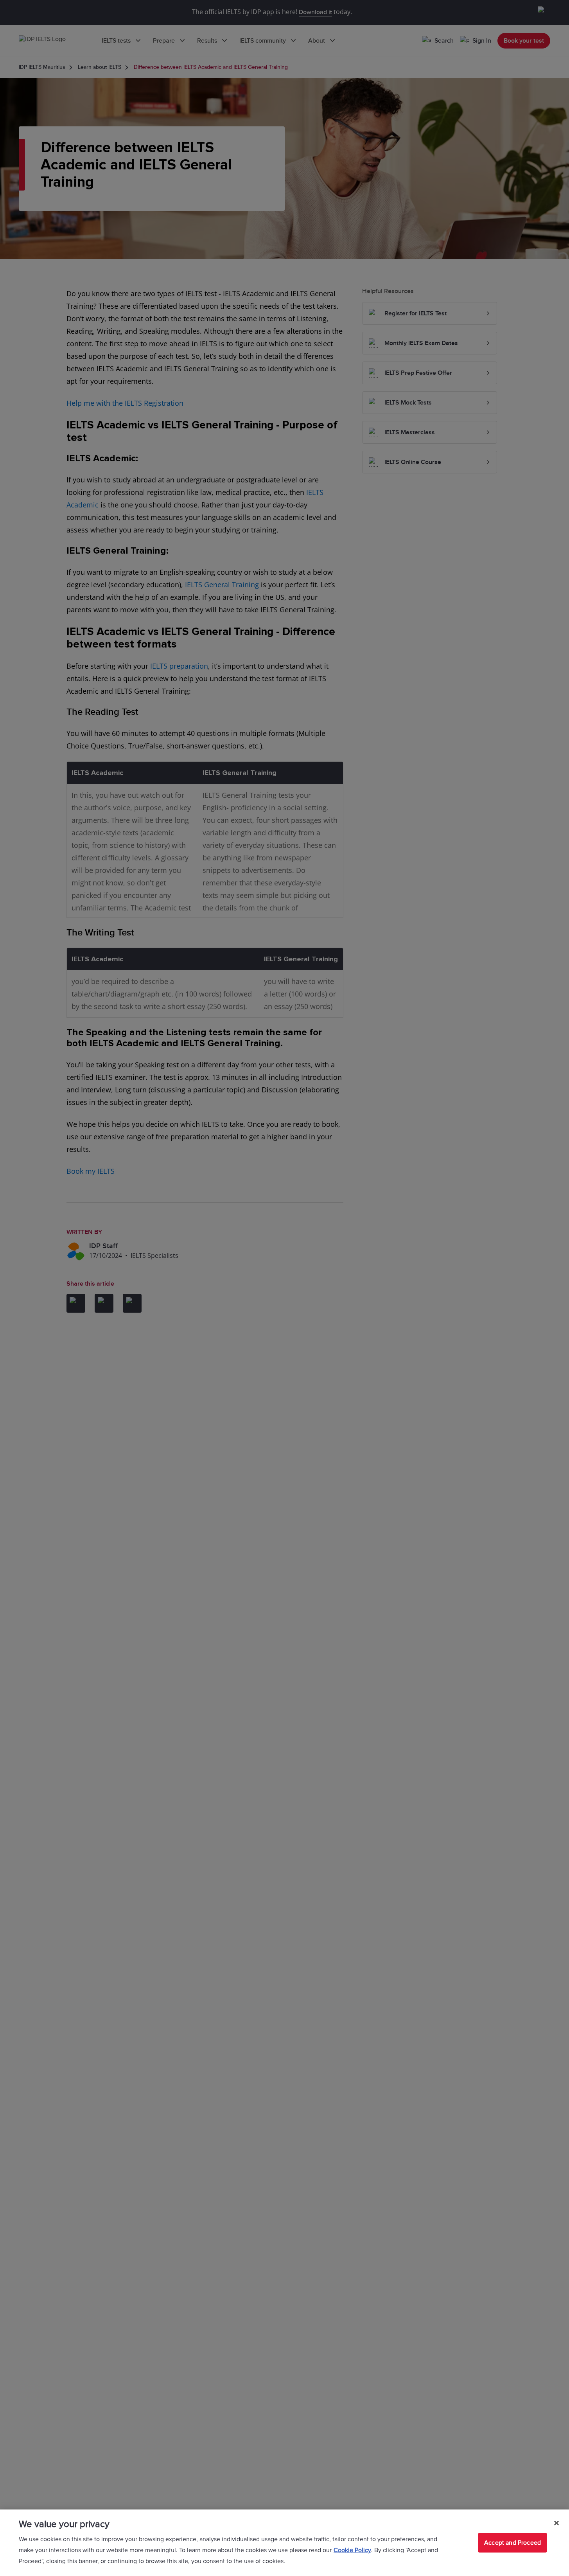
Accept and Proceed (512, 2543)
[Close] (556, 2523)
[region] (284, 2543)
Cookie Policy (352, 2550)
